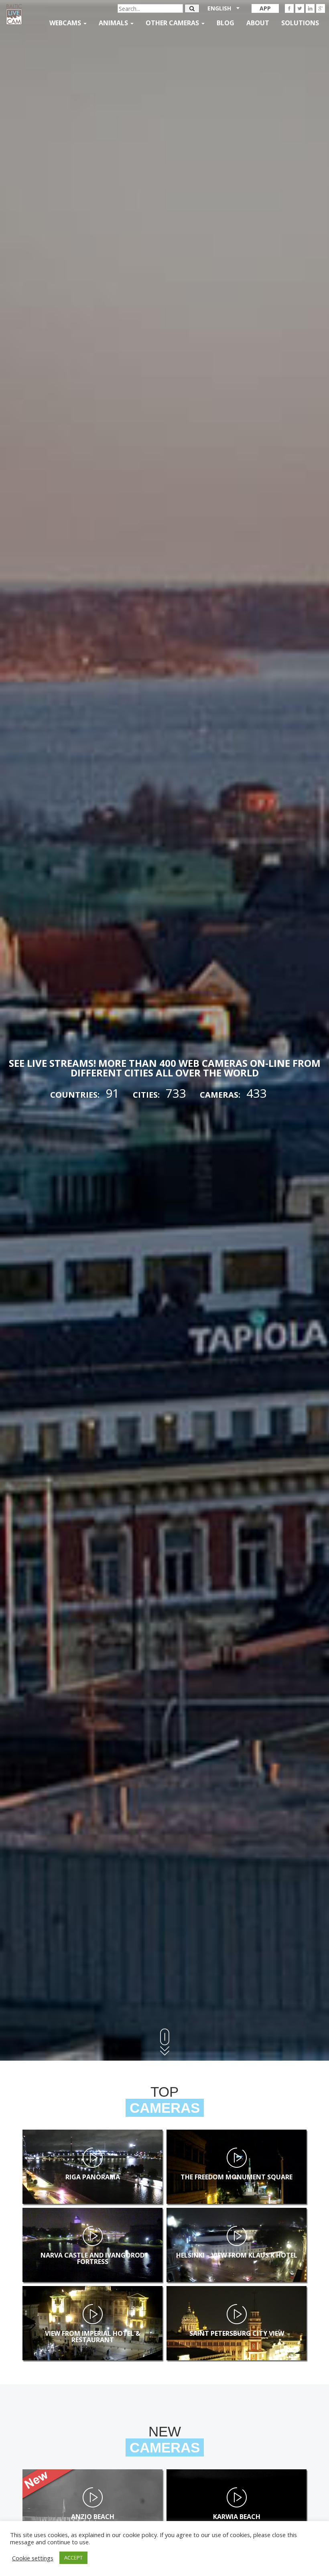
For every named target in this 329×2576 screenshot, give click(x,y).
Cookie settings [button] (33, 2558)
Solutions (300, 23)
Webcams (66, 23)
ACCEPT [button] (73, 2558)
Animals (114, 23)
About (258, 23)
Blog (225, 23)
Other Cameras (173, 23)
